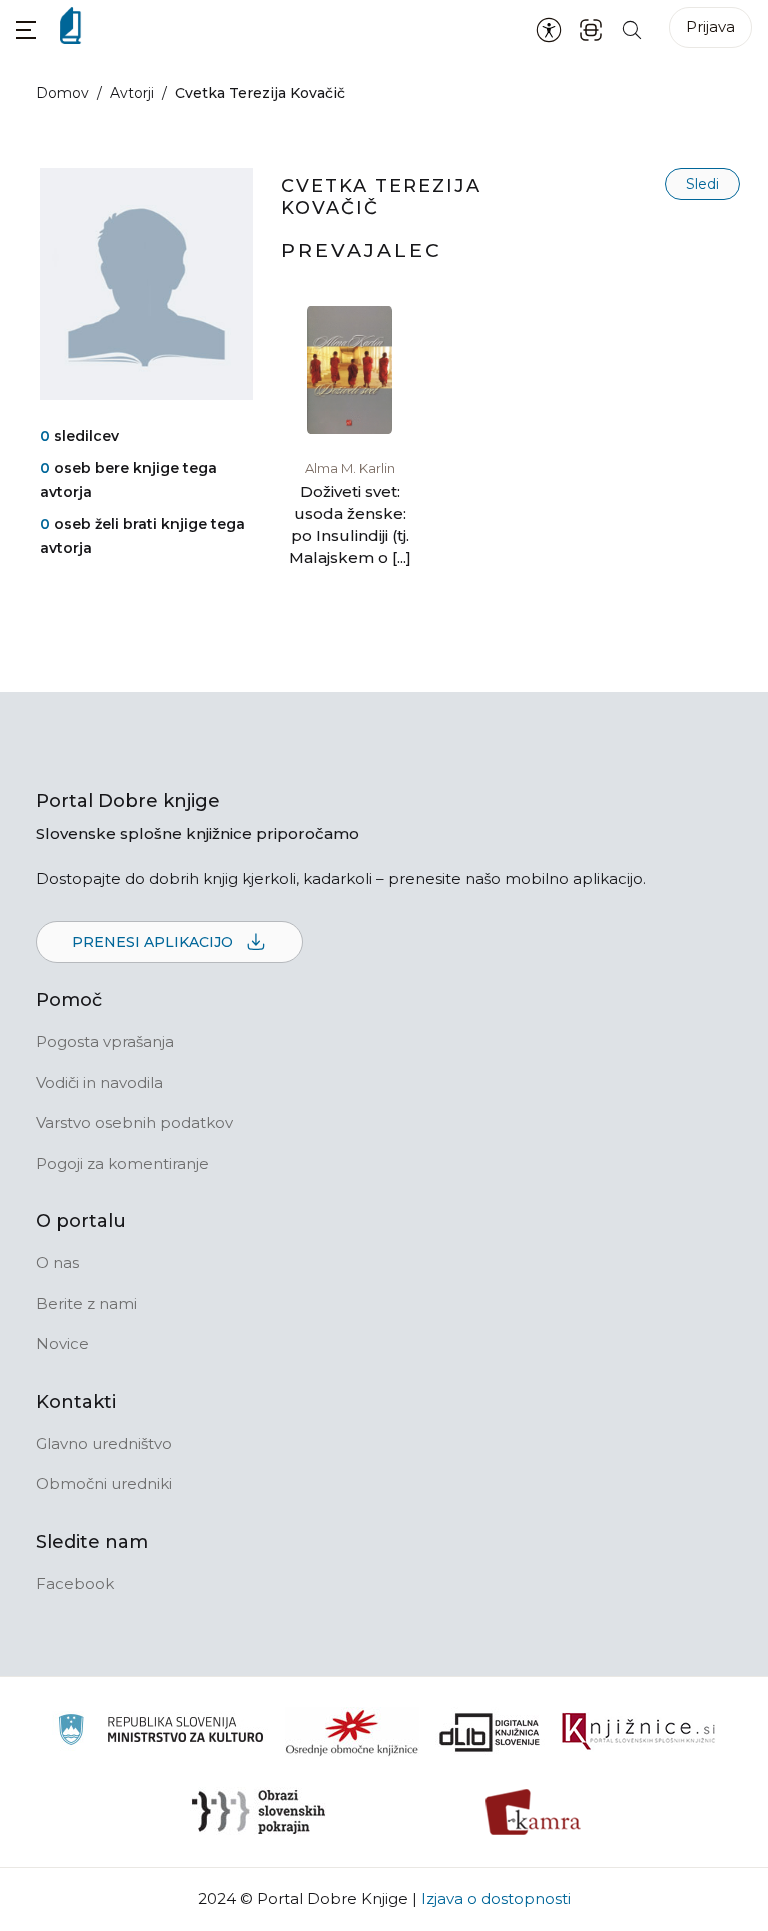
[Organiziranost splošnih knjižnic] (352, 1732)
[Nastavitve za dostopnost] (549, 29)
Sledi (702, 184)
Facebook (75, 1583)
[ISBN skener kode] (591, 28)
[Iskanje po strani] (632, 28)
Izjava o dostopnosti (496, 1898)
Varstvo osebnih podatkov (134, 1122)
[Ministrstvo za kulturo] (160, 1732)
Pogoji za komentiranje (122, 1163)
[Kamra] (533, 1812)
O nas (57, 1262)
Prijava (710, 26)
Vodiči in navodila (99, 1082)
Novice (62, 1343)
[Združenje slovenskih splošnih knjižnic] (638, 1732)
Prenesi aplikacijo (154, 942)
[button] (26, 29)
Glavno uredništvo (104, 1443)
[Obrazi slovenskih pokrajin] (258, 1812)
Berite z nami (86, 1303)
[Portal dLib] (490, 1732)
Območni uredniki (104, 1483)
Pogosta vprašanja (105, 1041)
